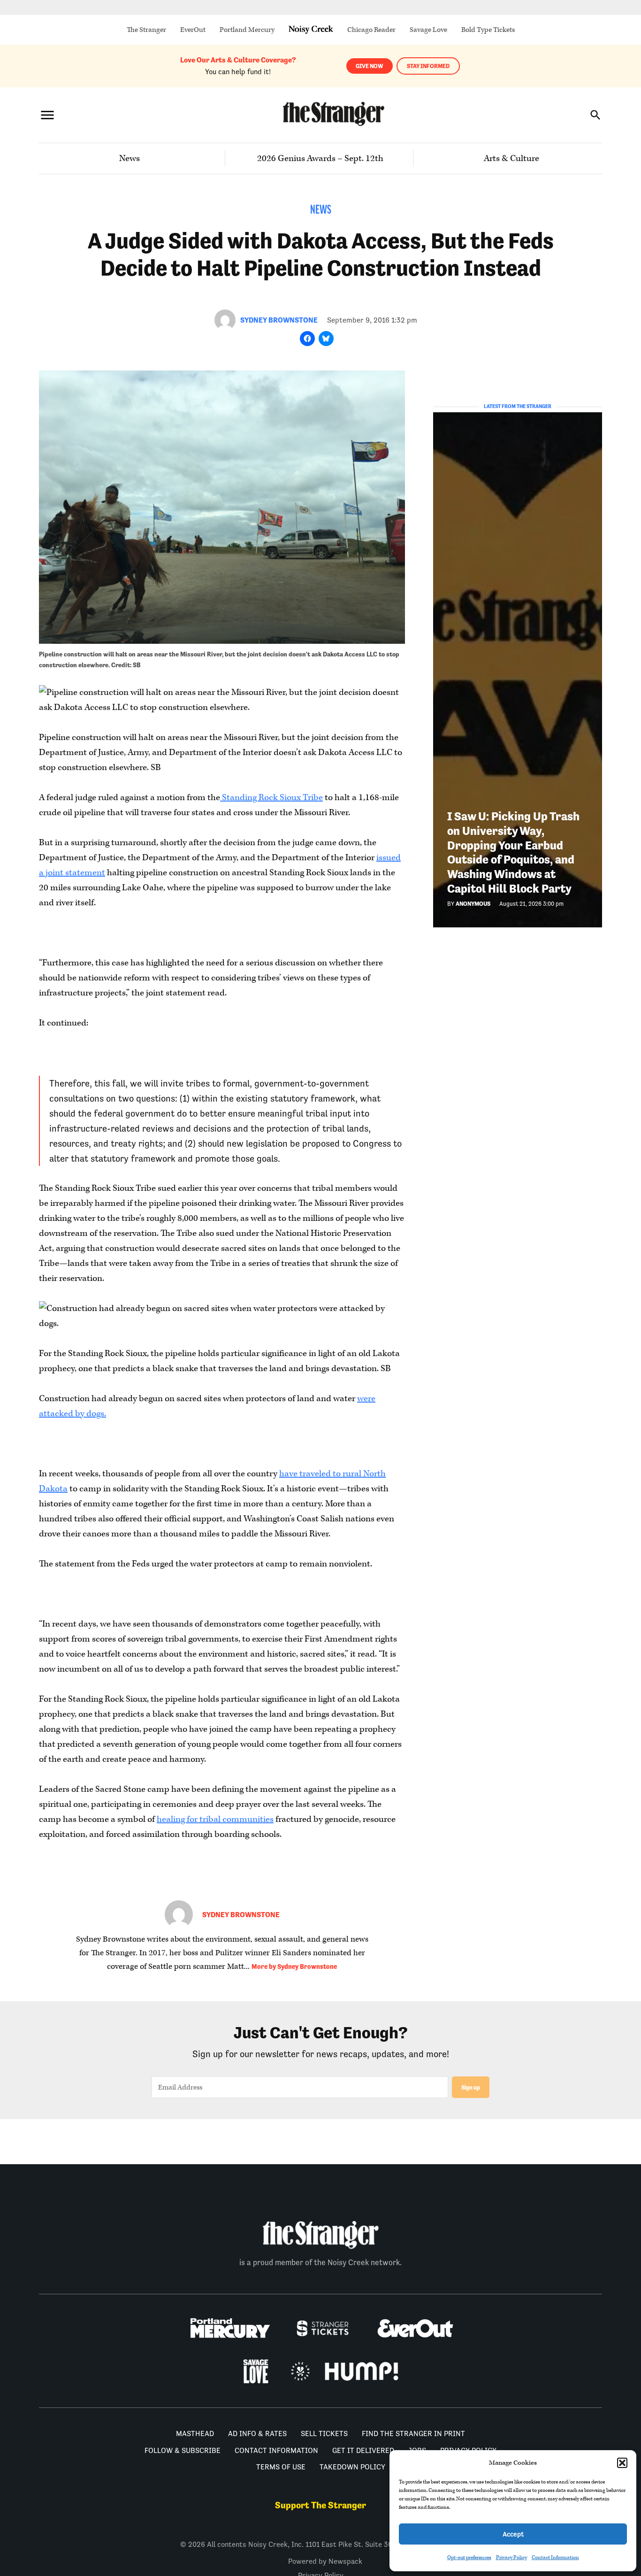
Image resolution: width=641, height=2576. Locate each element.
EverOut (193, 30)
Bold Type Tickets (488, 30)
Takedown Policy (352, 2467)
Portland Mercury (247, 30)
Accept (513, 2534)
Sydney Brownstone (279, 320)
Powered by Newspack (325, 2561)
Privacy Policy (511, 2557)
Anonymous (473, 904)
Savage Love (428, 30)
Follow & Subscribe (183, 2450)
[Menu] (47, 115)
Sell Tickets (324, 2433)
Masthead (195, 2433)
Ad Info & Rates (257, 2433)
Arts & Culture (511, 158)
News (130, 158)
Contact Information (555, 2557)
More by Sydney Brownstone (294, 1967)
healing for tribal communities (215, 1819)
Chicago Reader (371, 30)
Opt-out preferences (469, 2557)
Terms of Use (281, 2467)
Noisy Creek (311, 30)
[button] (622, 2463)
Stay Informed (428, 66)
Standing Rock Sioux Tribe (271, 798)
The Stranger (146, 30)
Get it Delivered (363, 2450)
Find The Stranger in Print (413, 2433)
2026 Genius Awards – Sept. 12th (320, 158)
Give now (370, 66)
